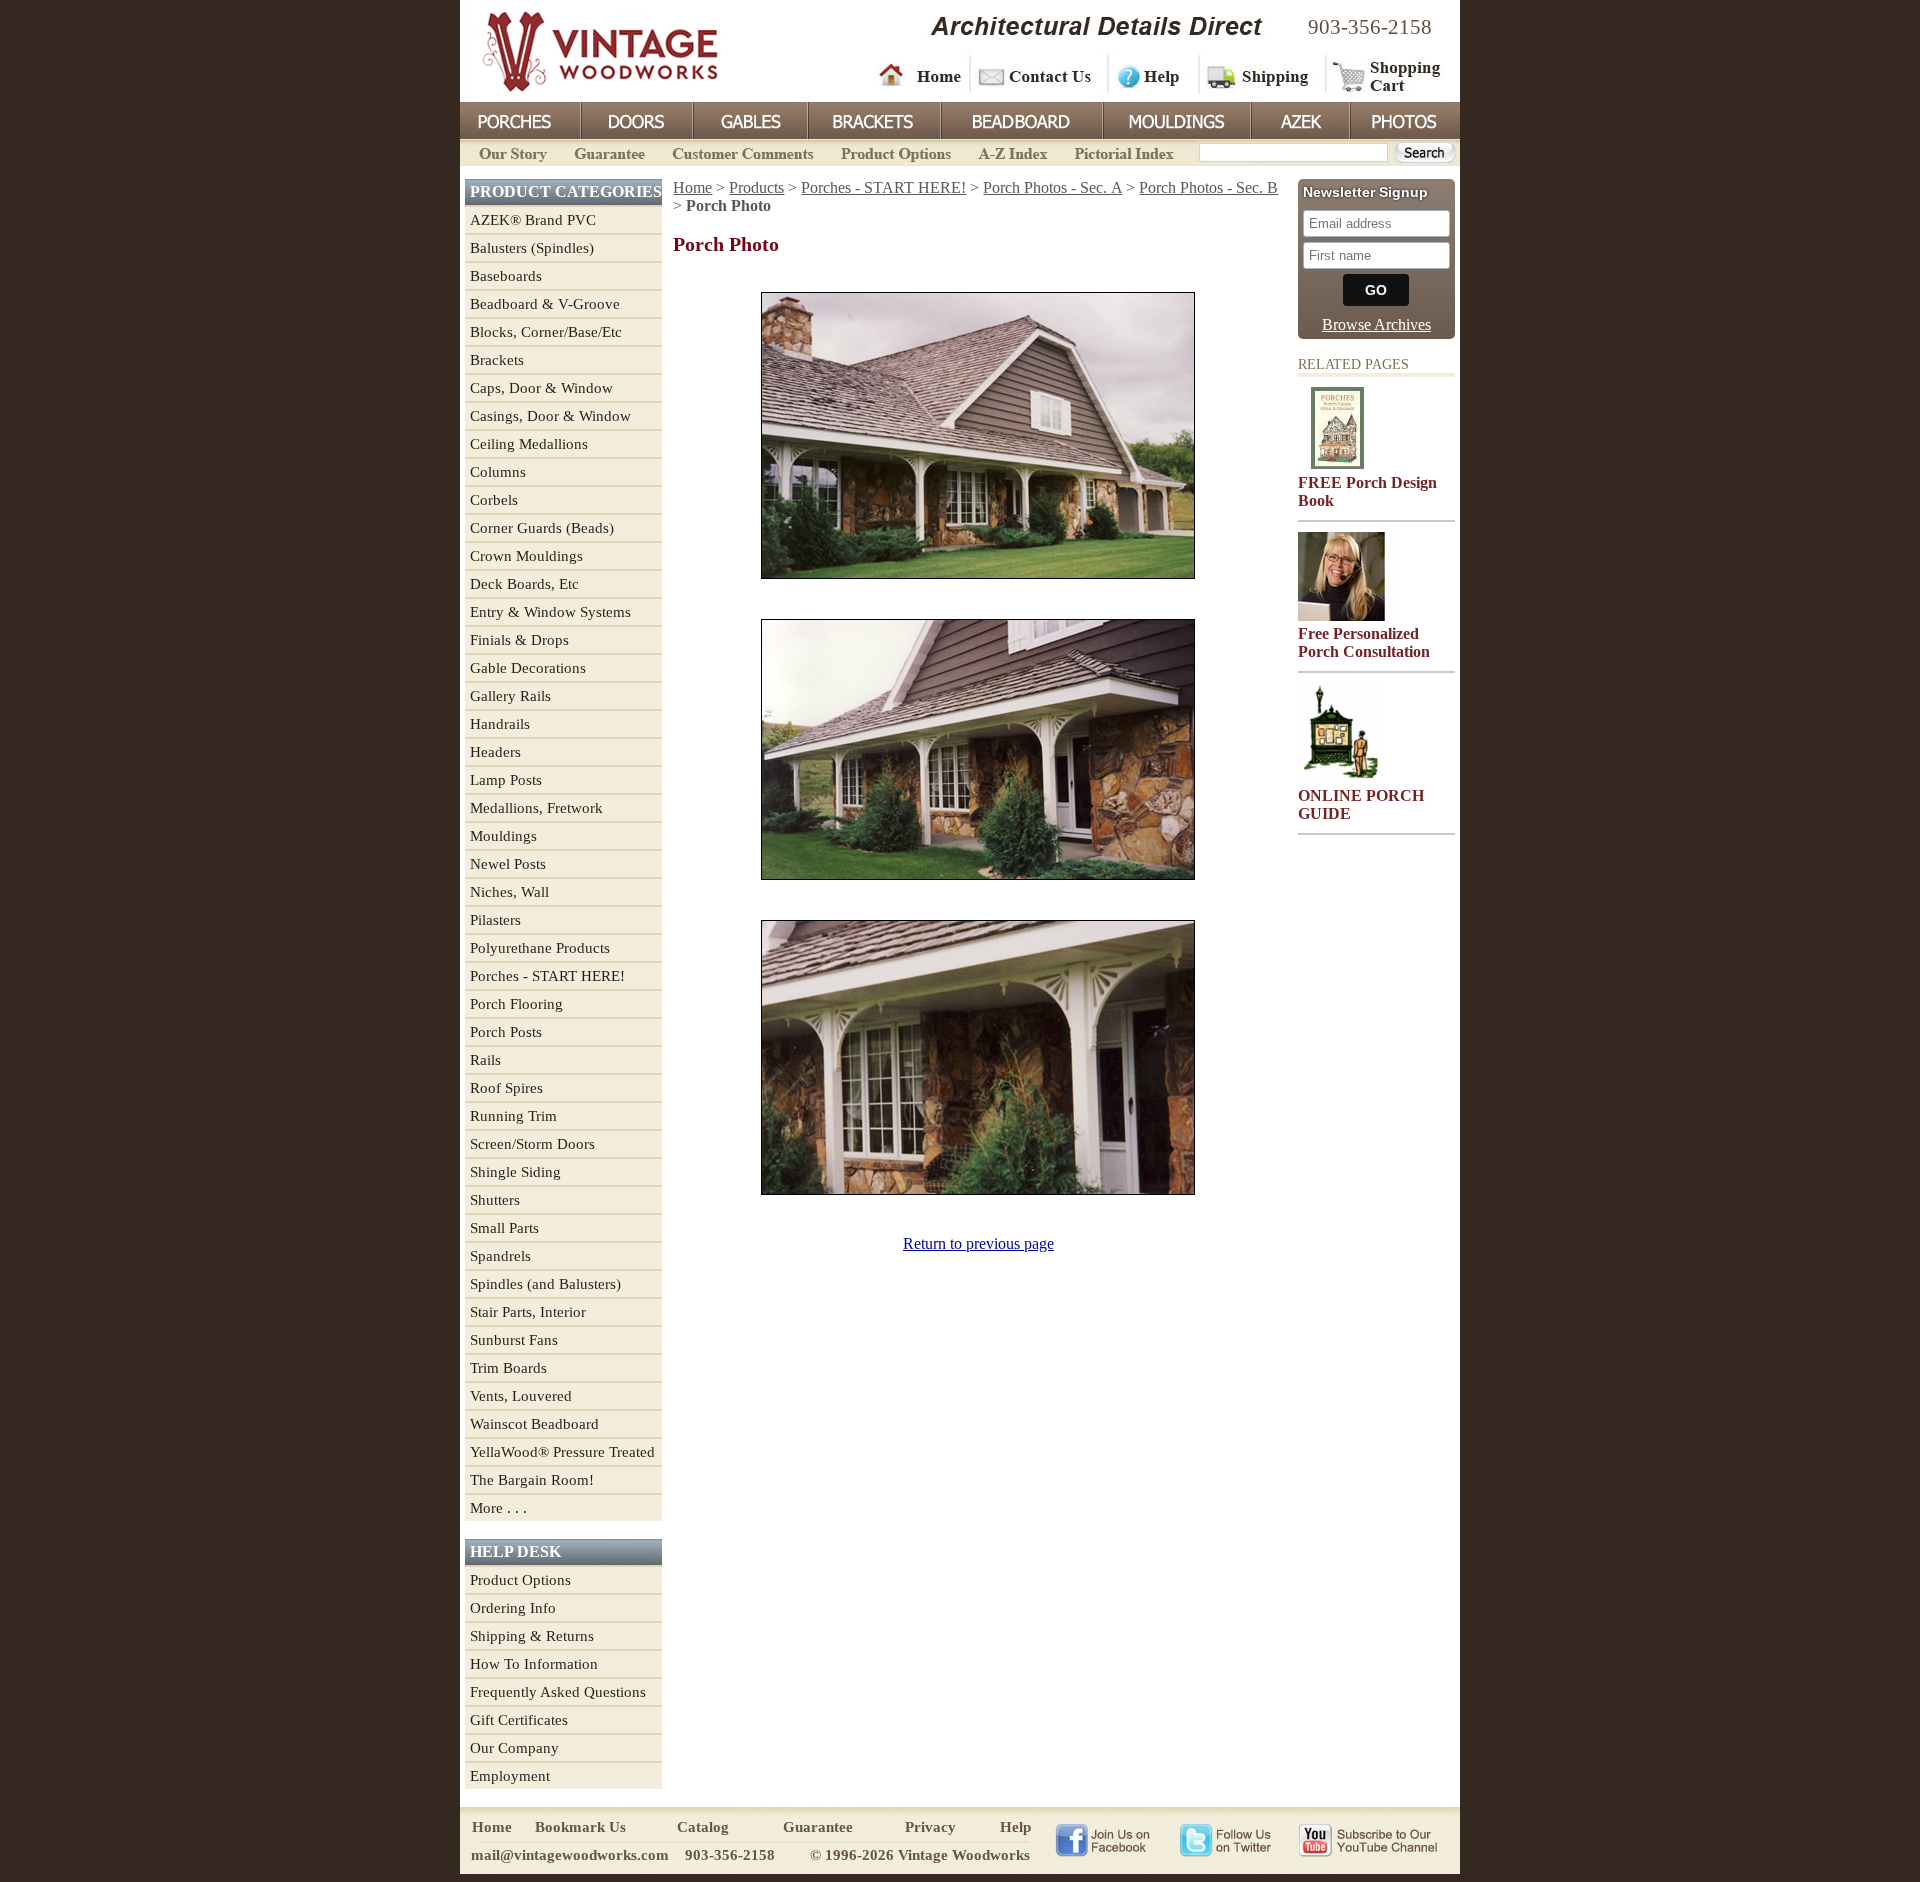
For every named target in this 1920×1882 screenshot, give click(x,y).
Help (1150, 75)
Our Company (514, 1748)
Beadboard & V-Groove (545, 304)
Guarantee (610, 151)
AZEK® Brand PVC (533, 220)
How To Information (534, 1664)
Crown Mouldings (526, 556)
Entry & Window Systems (550, 612)
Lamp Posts (506, 780)
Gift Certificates (519, 1720)
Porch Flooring (516, 1004)
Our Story (510, 151)
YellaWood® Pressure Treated (562, 1452)
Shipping (1260, 75)
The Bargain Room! (532, 1480)
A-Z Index (1012, 151)
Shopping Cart (1387, 75)
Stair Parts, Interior (528, 1312)
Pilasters (495, 920)
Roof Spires (506, 1088)
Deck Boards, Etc (524, 584)
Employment (510, 1776)
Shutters (495, 1200)
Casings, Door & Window (550, 416)
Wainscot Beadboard (534, 1424)
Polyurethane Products (540, 948)
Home (920, 75)
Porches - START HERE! (547, 976)
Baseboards (506, 276)
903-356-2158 (1370, 27)
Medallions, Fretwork (536, 808)
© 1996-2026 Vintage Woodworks (920, 1855)
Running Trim (513, 1116)
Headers (495, 752)
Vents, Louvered (521, 1396)
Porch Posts (506, 1032)
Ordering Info (513, 1608)
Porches (520, 119)
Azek (1299, 119)
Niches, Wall (509, 892)
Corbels (494, 500)
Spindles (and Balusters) (545, 1284)
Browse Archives (1376, 324)
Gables (749, 119)
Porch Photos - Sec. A (1052, 187)
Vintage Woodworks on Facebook (1102, 1839)
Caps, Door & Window (541, 388)
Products (756, 187)
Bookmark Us (580, 1827)
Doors (636, 119)
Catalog (703, 1827)
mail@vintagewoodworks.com (570, 1855)
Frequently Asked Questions (558, 1692)
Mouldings (1175, 119)
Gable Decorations (528, 668)
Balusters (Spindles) (532, 248)
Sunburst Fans (514, 1340)
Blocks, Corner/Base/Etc (546, 332)
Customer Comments (742, 151)
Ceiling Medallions (529, 444)
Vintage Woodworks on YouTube (1367, 1839)
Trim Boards (508, 1368)
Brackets (872, 119)
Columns (498, 472)
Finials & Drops (519, 640)
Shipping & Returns (532, 1636)
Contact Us (1037, 75)
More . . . (498, 1508)
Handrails (500, 724)
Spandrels (500, 1256)
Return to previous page (978, 1243)
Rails (485, 1060)
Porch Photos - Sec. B (1208, 187)
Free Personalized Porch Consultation (1364, 642)
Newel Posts (508, 864)
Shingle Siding (515, 1172)
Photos (1404, 119)
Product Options (895, 151)
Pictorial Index (1122, 151)
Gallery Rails (510, 696)
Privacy (930, 1827)
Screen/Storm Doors (532, 1144)
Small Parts (504, 1228)
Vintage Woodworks (585, 50)
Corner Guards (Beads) (542, 528)
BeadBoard (1020, 119)
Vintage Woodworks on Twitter (1227, 1839)
